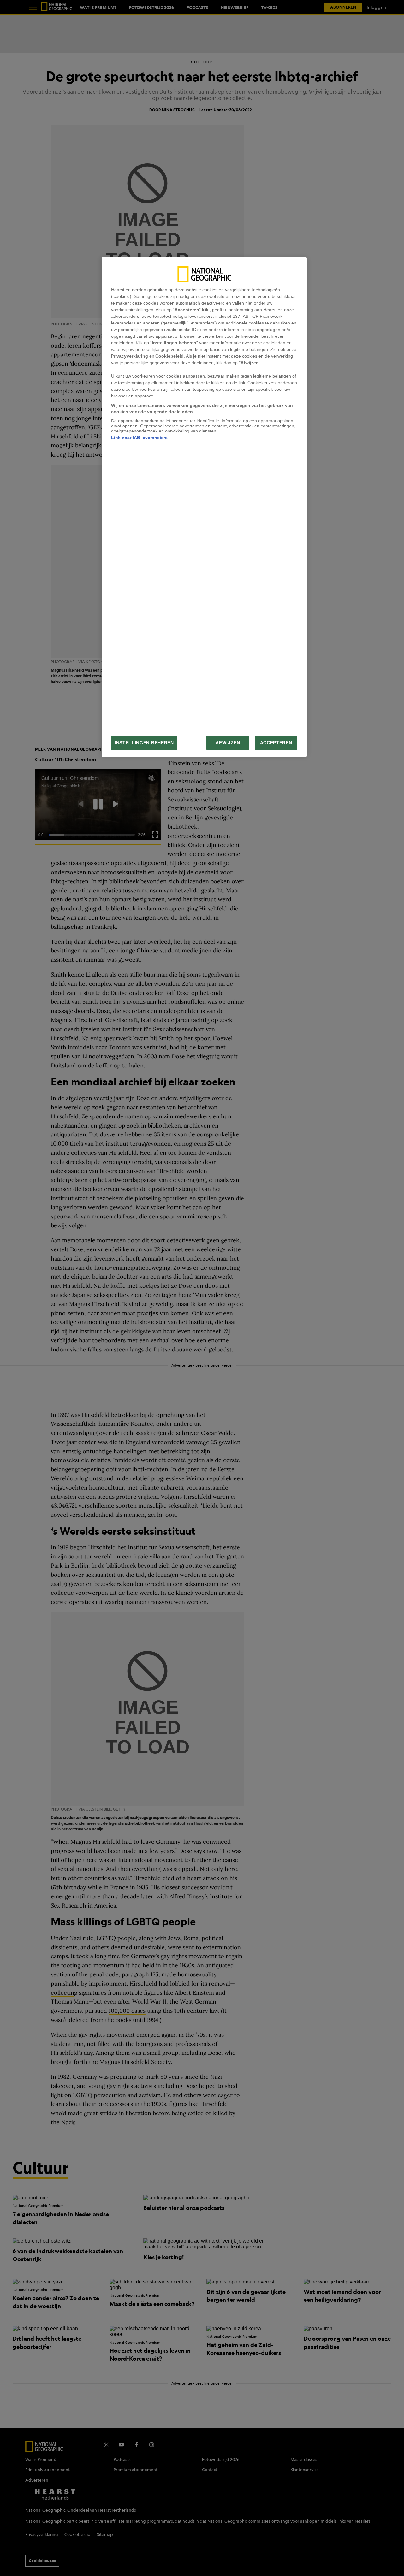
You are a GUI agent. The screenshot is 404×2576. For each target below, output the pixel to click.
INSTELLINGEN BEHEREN (144, 743)
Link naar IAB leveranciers (139, 438)
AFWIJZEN (228, 743)
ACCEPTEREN (276, 743)
